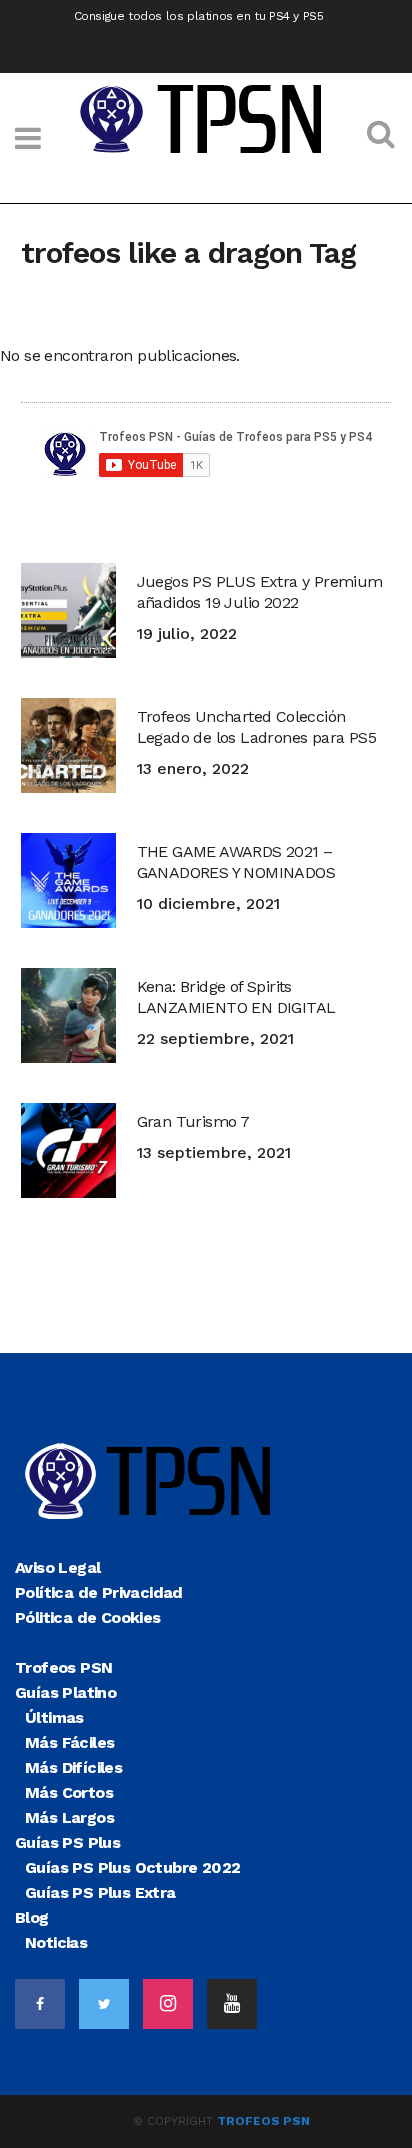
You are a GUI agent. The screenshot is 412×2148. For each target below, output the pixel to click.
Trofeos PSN (263, 2121)
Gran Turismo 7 (193, 1121)
